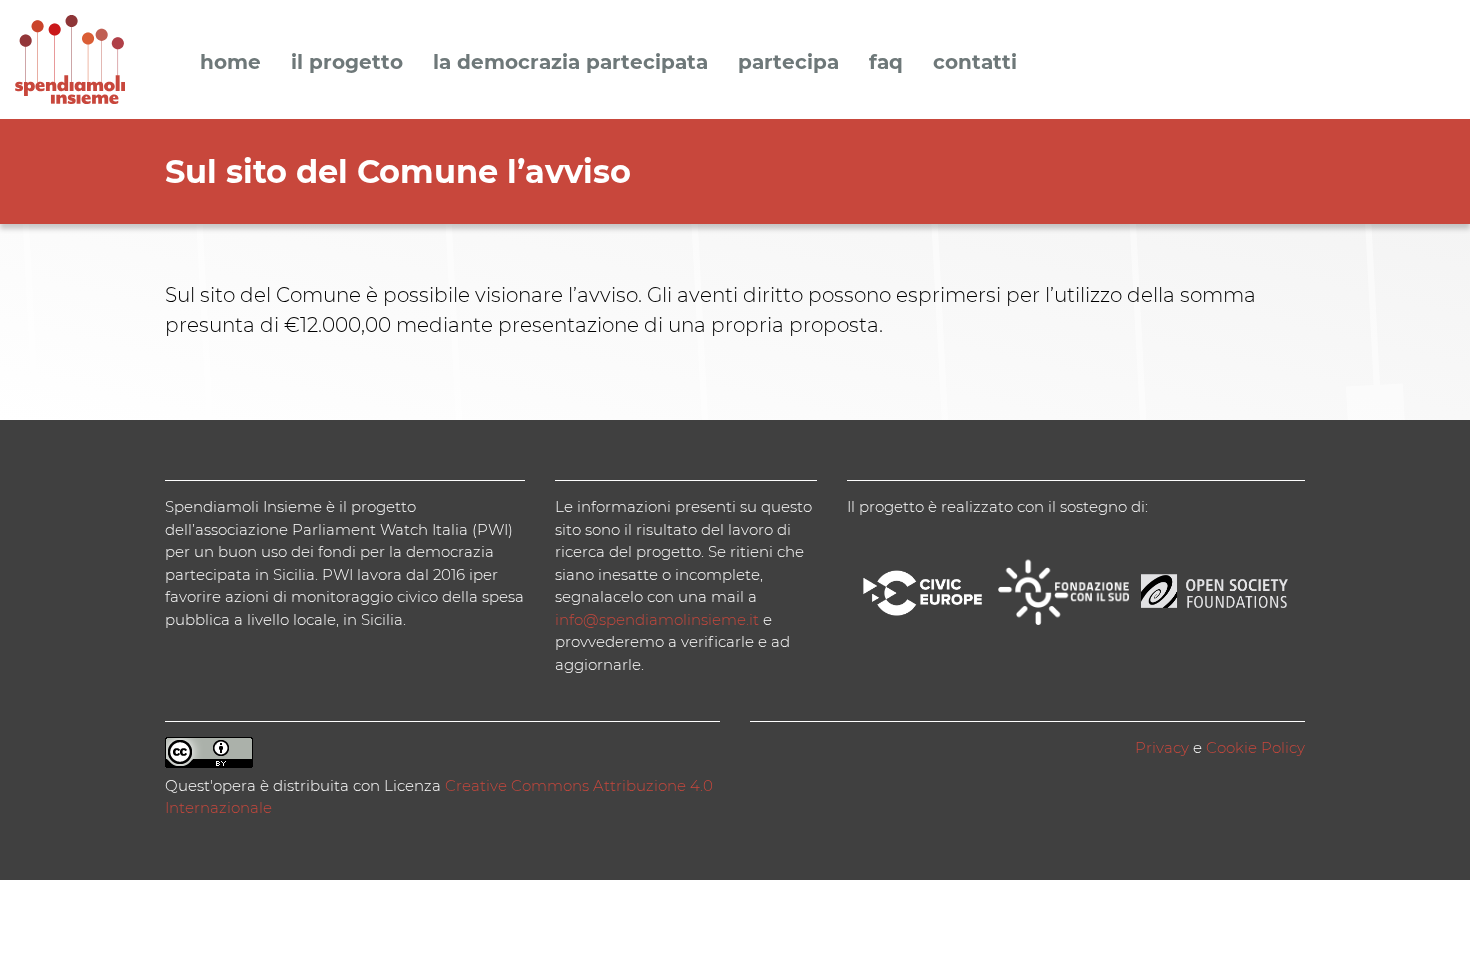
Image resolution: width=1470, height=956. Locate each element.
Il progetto (347, 63)
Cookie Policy (1255, 747)
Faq (886, 63)
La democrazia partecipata (570, 63)
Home (230, 63)
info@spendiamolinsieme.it (657, 619)
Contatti (975, 63)
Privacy (1162, 747)
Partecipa (788, 63)
